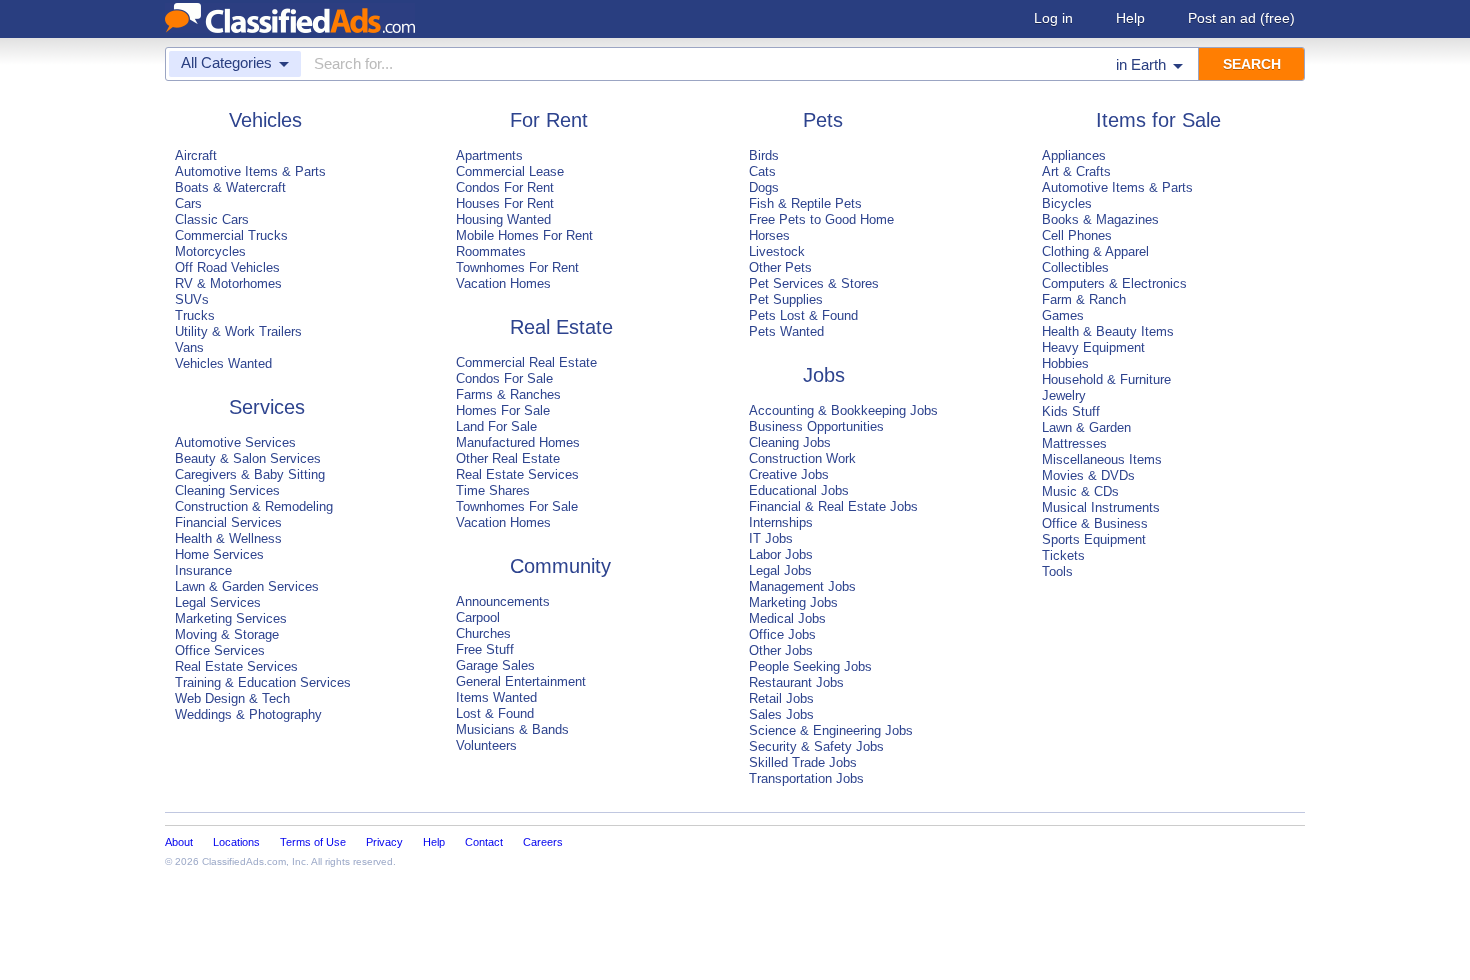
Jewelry (1064, 395)
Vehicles (265, 120)
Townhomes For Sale (517, 506)
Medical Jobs (787, 618)
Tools (1057, 571)
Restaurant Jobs (796, 682)
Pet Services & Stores (814, 283)
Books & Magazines (1100, 219)
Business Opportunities (816, 426)
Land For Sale (496, 426)
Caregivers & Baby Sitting (250, 474)
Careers (543, 842)
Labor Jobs (781, 554)
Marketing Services (231, 618)
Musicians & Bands (512, 729)
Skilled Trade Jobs (803, 762)
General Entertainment (521, 681)
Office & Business (1095, 523)
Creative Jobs (789, 474)
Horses (769, 235)
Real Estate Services (236, 666)
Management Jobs (802, 586)
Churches (483, 633)
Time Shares (493, 490)
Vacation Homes (503, 283)
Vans (189, 347)
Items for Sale (1158, 120)
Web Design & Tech (232, 698)
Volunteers (486, 745)
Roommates (491, 251)
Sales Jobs (781, 714)
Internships (781, 522)
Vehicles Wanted (223, 363)
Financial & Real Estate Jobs (833, 506)
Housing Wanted (503, 219)
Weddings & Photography (248, 714)
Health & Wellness (228, 538)
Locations (236, 842)
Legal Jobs (780, 570)
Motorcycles (210, 251)
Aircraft (196, 155)
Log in (1053, 18)
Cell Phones (1077, 235)
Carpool (478, 617)
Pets (823, 120)
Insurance (203, 570)
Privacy (384, 842)
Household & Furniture (1106, 379)
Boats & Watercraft (230, 187)
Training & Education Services (263, 682)
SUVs (192, 299)
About (179, 842)
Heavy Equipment (1093, 347)
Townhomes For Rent (517, 267)
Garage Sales (495, 665)
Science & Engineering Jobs (831, 730)
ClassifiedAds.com (244, 861)
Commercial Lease (510, 171)
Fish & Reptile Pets (805, 203)
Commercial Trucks (231, 235)
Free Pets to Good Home (821, 219)
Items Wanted (496, 697)
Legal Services (218, 602)
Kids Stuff (1071, 411)
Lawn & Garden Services (247, 586)
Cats (762, 171)
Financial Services (228, 522)
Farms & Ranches (508, 394)
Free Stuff (485, 649)
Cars (188, 203)
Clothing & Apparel (1095, 251)
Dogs (764, 187)
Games (1063, 315)
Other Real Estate (508, 458)
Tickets (1063, 555)
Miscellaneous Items (1102, 459)
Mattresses (1074, 443)
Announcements (503, 601)
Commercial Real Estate (526, 362)
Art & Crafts (1076, 171)
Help (1130, 18)
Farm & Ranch (1084, 299)
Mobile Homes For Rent (524, 235)
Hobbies (1065, 363)
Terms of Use (313, 842)
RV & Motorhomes (228, 283)
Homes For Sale (503, 410)
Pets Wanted (786, 331)
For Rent (549, 120)
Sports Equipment (1094, 539)
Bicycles (1067, 203)
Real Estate (561, 327)
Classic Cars (212, 219)
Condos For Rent (505, 187)
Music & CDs (1080, 491)
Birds (764, 155)
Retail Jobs (781, 698)
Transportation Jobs (806, 778)
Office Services (220, 650)
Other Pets (780, 267)
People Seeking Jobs (810, 666)
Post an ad (1241, 18)
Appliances (1074, 155)
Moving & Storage (227, 634)
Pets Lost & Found (803, 315)
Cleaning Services (227, 490)
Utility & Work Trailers (238, 331)
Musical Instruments (1101, 507)
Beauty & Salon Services (248, 458)
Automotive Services (235, 442)
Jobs (824, 375)
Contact (484, 842)
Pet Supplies (786, 299)
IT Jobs (771, 538)
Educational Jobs (799, 490)
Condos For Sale (504, 378)
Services (267, 407)
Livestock (777, 251)
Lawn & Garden (1086, 427)
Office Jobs (782, 634)
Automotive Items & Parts (250, 171)
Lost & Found (495, 713)
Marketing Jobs (793, 602)
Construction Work (802, 458)
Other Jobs (781, 650)
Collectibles (1075, 267)
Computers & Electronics (1114, 283)
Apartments (489, 155)
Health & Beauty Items (1108, 331)
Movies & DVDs (1088, 475)
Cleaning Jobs (790, 442)
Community (560, 566)
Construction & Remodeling (254, 506)
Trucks (195, 315)
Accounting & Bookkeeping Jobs (843, 410)
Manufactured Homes (518, 442)
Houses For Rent (505, 203)
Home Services (219, 554)
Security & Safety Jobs (816, 746)
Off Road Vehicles (227, 267)
